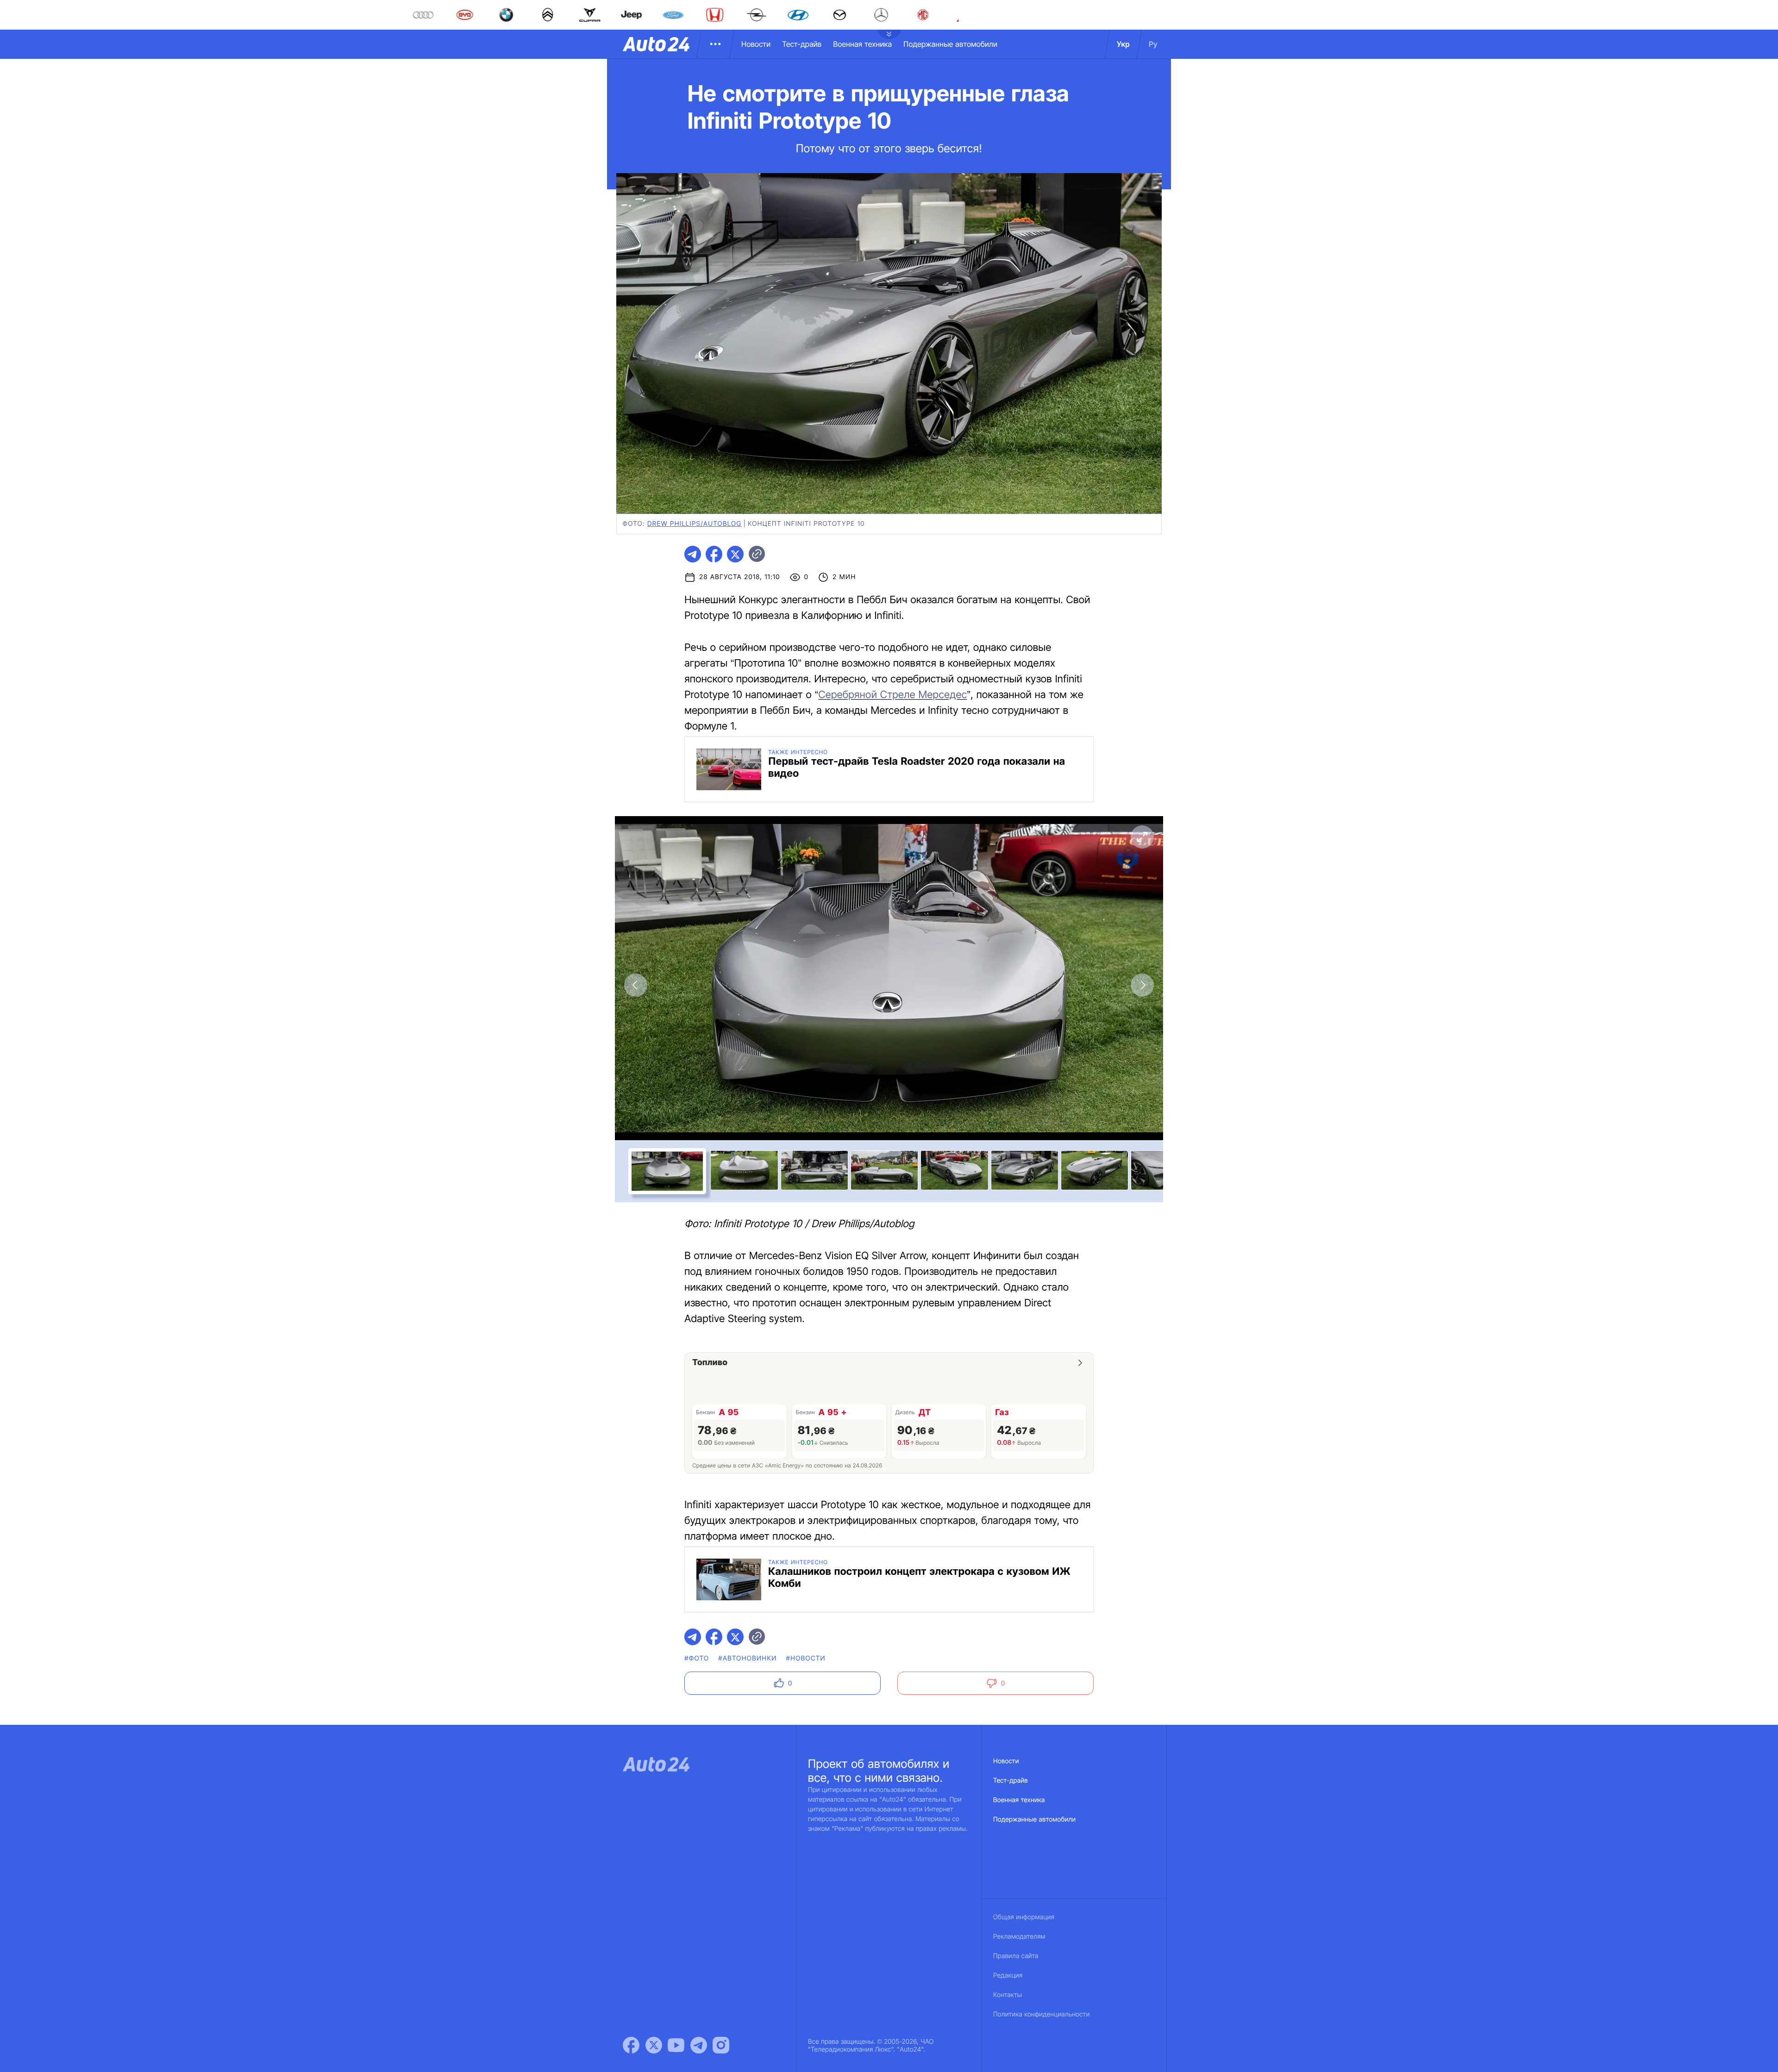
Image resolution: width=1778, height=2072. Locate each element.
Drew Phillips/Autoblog (695, 524)
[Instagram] (721, 2045)
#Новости (806, 1658)
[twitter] (735, 554)
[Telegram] (699, 2045)
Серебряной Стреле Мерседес (892, 695)
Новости (756, 44)
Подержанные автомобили (950, 44)
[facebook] (714, 554)
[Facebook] (631, 2045)
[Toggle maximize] (1142, 837)
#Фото (697, 1658)
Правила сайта (1016, 1956)
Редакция (1008, 1975)
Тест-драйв (802, 44)
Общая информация (1024, 1917)
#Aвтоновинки (747, 1658)
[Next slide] (1142, 985)
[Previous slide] (636, 985)
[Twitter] (654, 2045)
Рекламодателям (1019, 1937)
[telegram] (693, 554)
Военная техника (862, 44)
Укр (1123, 44)
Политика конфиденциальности (1041, 2014)
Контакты (1008, 1995)
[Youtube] (676, 2045)
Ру (1153, 44)
